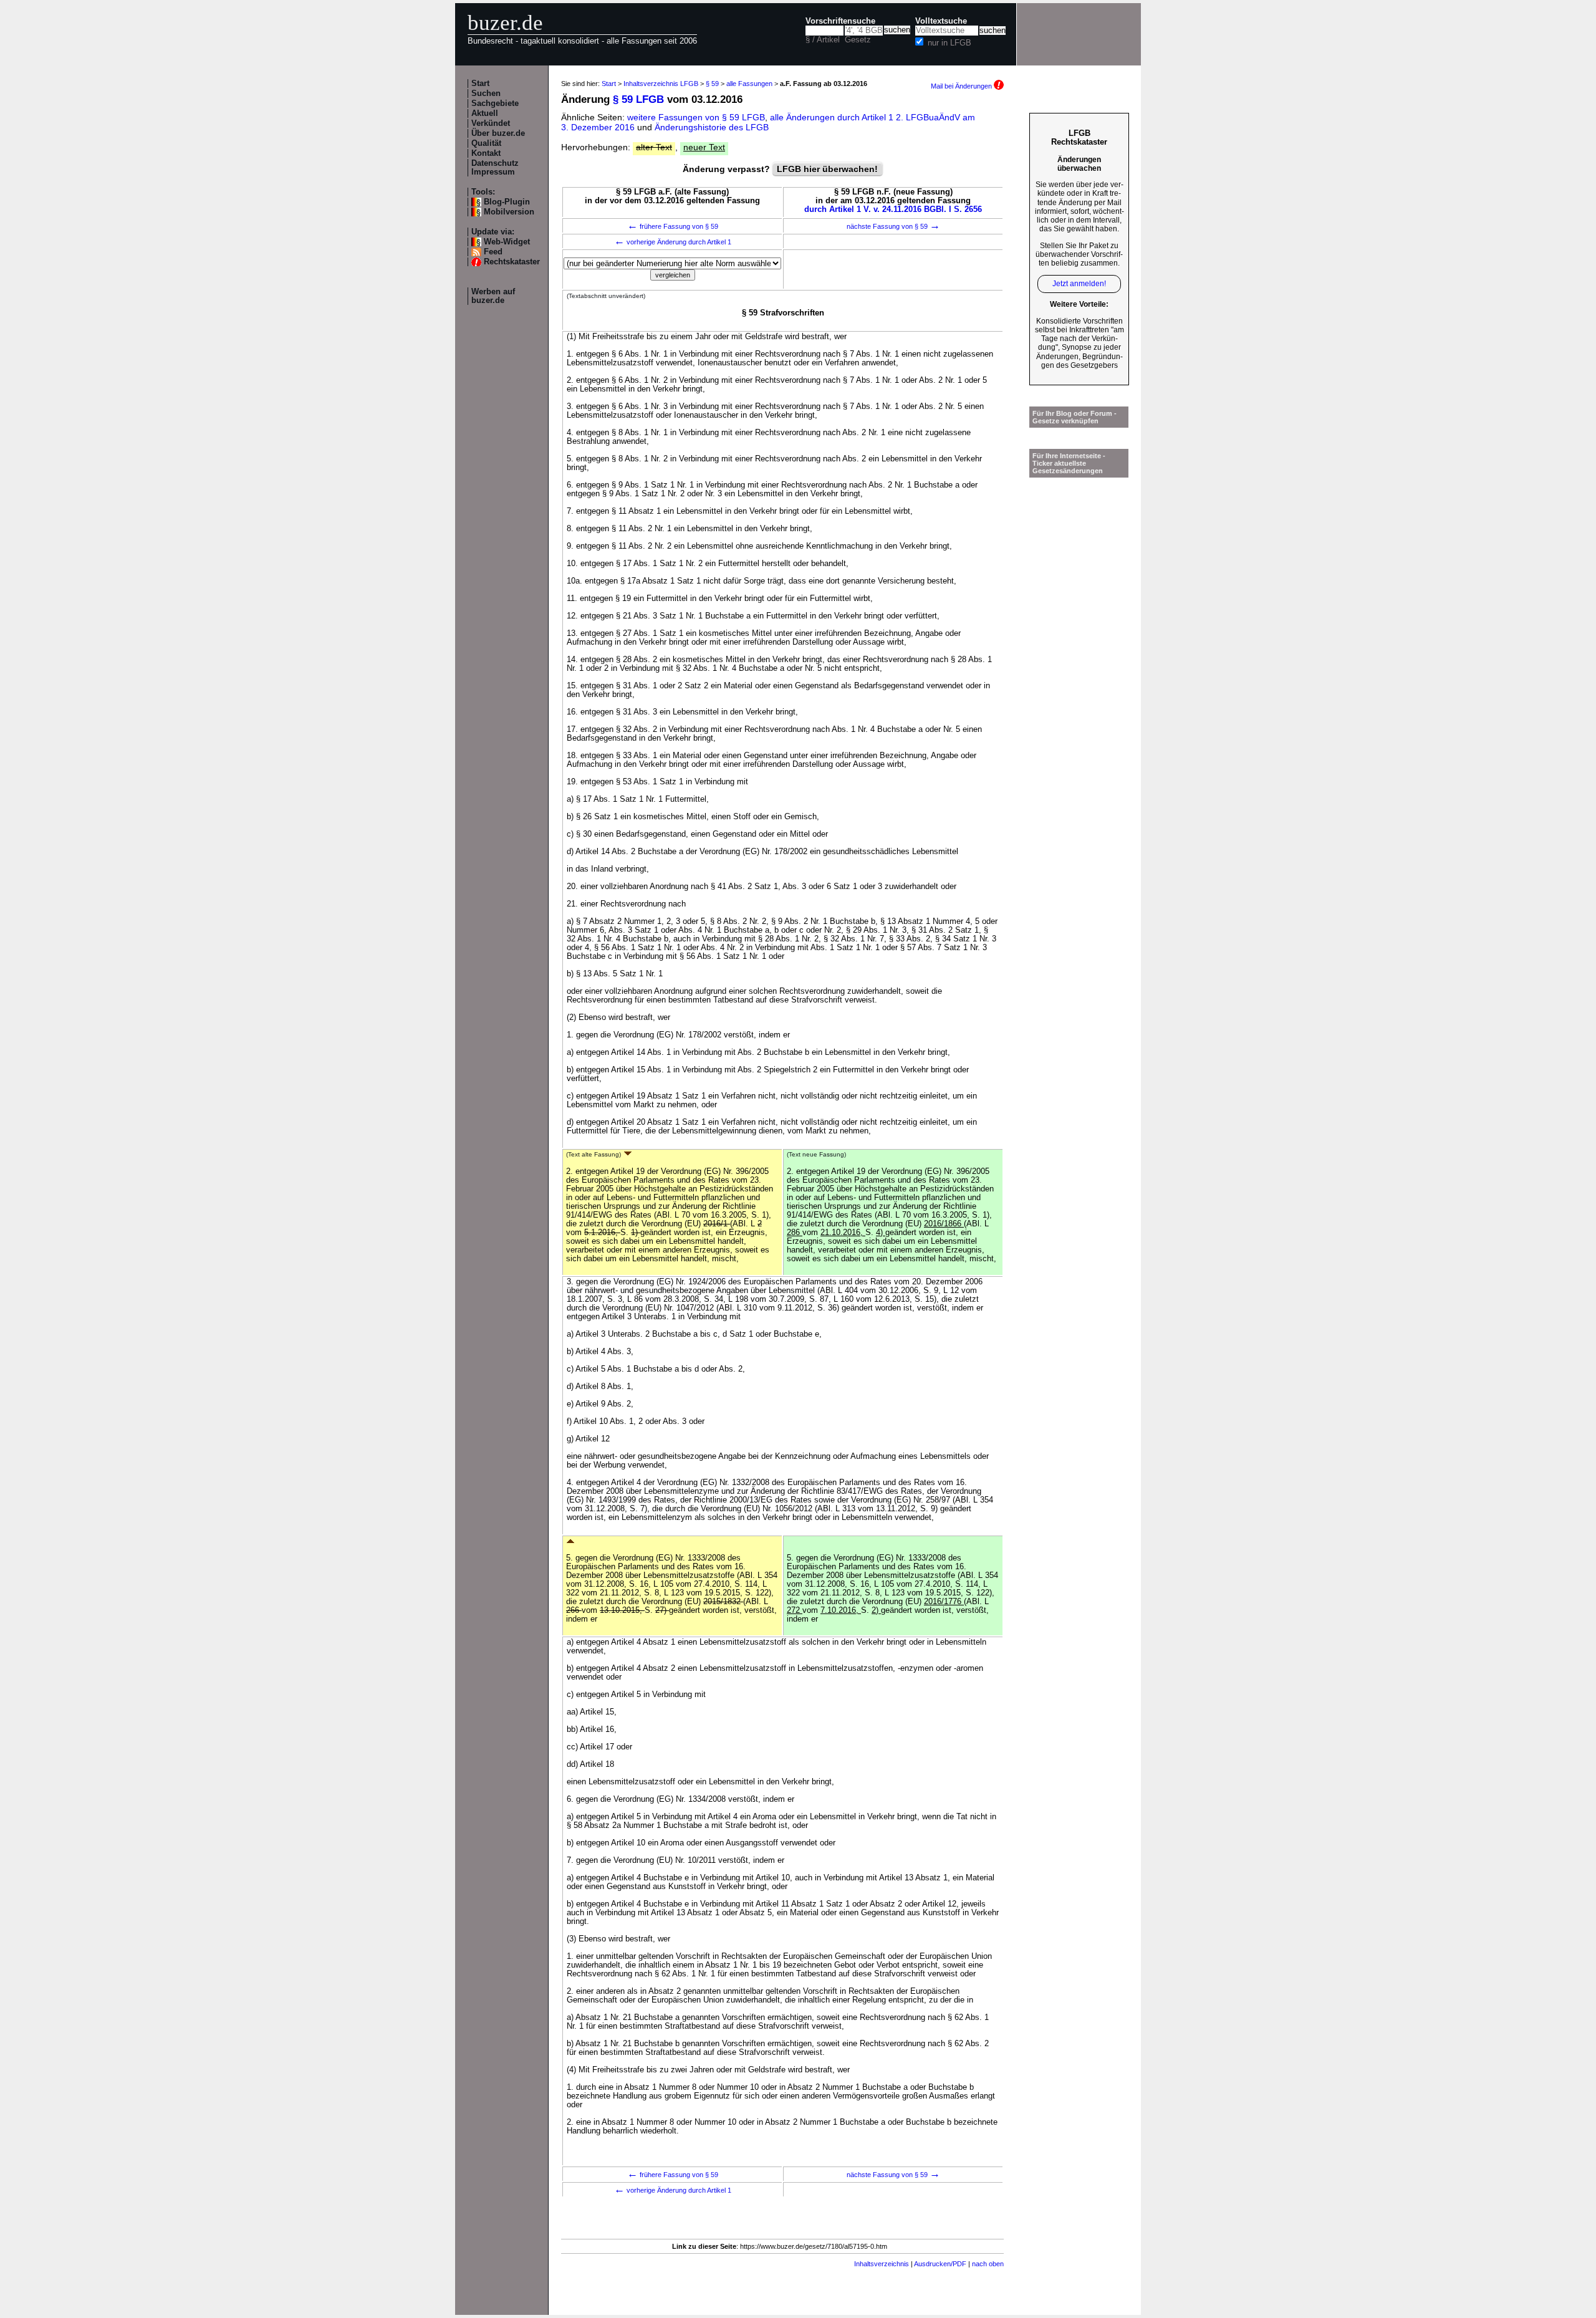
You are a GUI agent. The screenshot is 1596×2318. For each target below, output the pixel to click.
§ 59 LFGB (638, 99)
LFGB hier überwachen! (827, 169)
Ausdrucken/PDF (940, 2264)
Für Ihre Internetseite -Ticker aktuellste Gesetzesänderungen (1069, 463)
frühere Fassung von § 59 (673, 226)
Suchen (486, 94)
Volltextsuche (941, 21)
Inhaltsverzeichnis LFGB (661, 84)
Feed (493, 252)
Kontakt (486, 153)
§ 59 (712, 84)
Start (480, 84)
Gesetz (858, 40)
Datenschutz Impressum (495, 168)
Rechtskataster (512, 262)
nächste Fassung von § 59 (893, 226)
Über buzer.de (498, 133)
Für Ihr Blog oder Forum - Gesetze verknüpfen (1074, 417)
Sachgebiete (495, 103)
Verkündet (491, 123)
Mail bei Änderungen (962, 86)
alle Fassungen (749, 84)
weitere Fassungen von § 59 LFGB (696, 117)
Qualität (486, 143)
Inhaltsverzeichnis (882, 2264)
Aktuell (485, 113)
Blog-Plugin (507, 202)
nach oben (988, 2264)
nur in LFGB (949, 43)
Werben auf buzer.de (493, 296)
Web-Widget (507, 242)
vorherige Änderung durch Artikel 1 (673, 242)
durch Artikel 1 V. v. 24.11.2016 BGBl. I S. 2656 (893, 209)
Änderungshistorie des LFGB (712, 127)
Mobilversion (509, 212)
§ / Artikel (823, 40)
